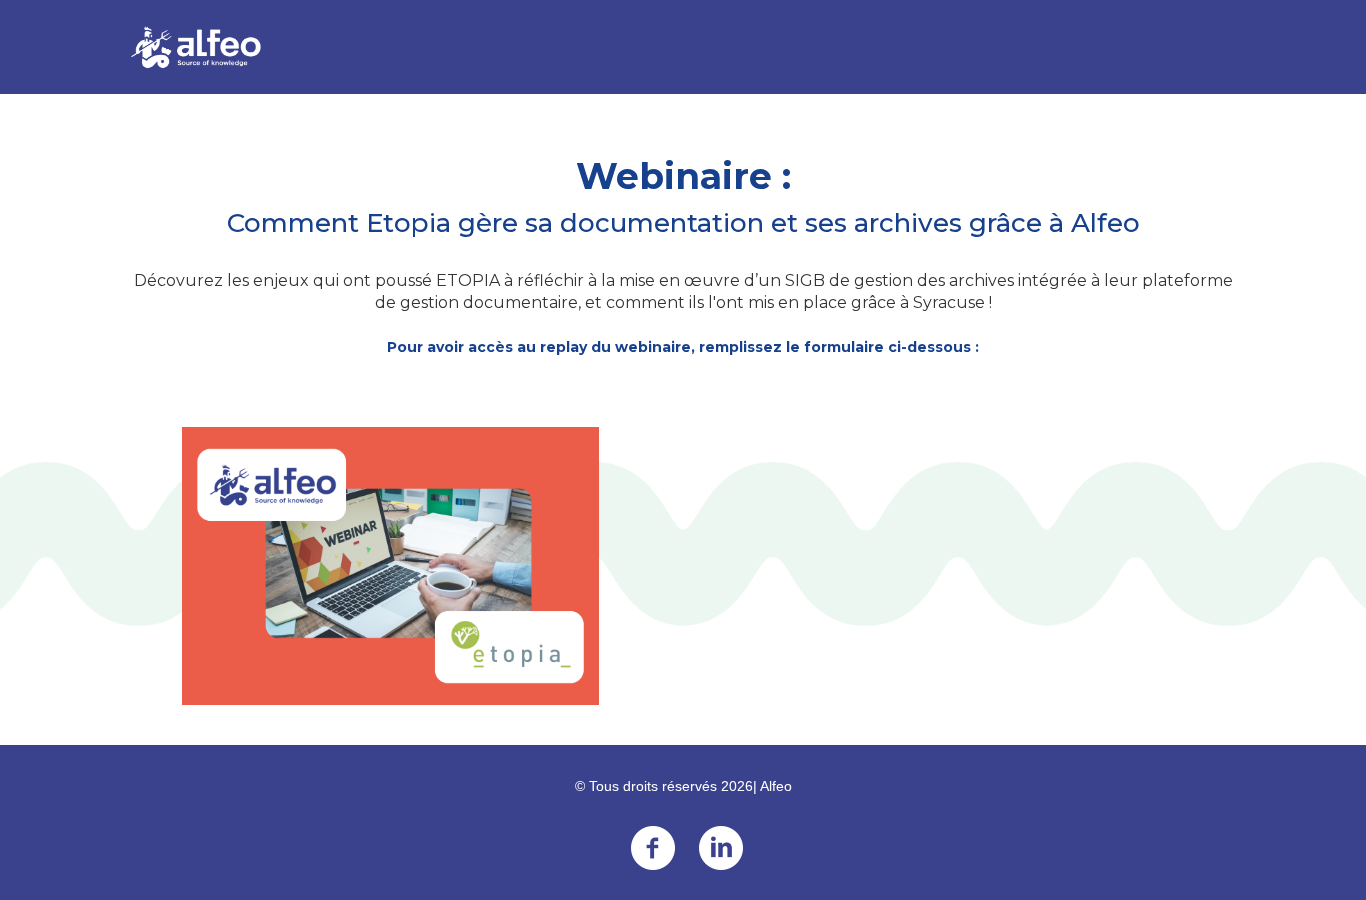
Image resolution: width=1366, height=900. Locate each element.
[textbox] (683, 827)
